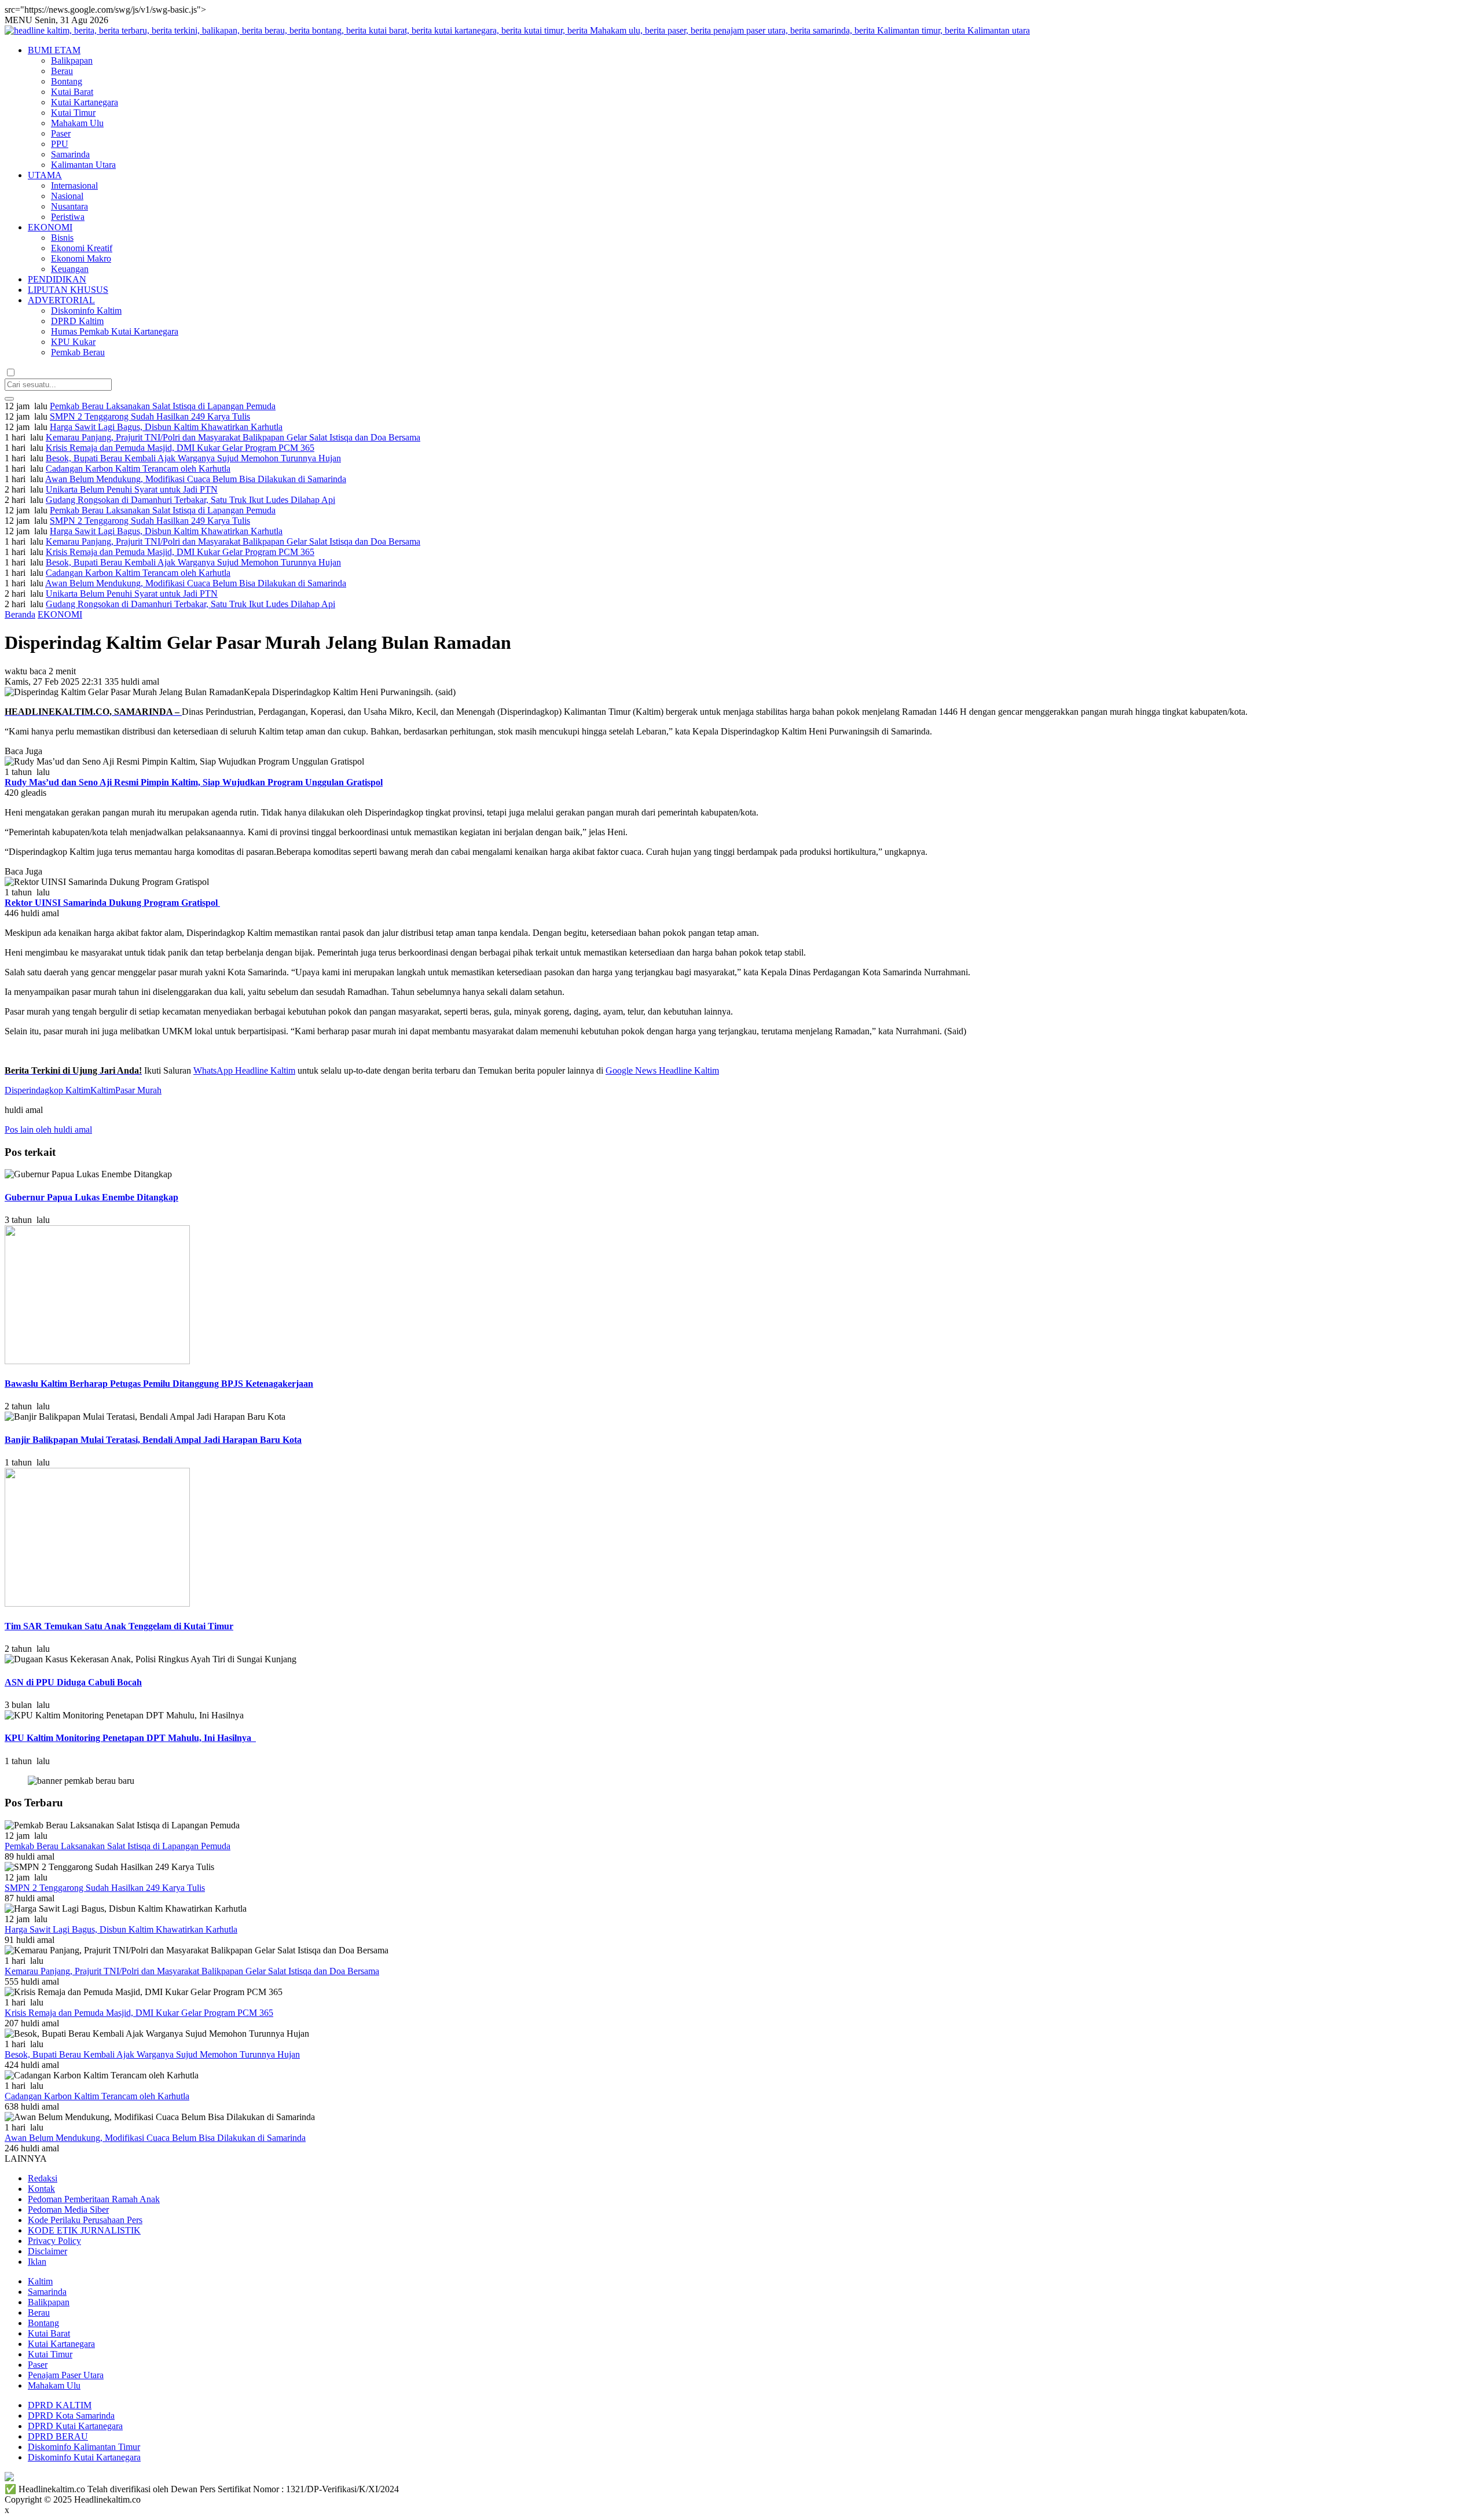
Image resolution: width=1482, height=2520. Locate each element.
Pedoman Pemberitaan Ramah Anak (94, 2199)
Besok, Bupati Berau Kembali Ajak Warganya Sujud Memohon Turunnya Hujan (193, 458)
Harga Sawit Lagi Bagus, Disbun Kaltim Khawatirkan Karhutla (166, 427)
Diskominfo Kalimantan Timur (84, 2447)
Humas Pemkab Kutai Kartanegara (115, 331)
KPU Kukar (73, 342)
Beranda (20, 614)
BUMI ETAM (54, 50)
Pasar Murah (138, 1090)
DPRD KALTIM (60, 2405)
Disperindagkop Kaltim (47, 1090)
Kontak (41, 2189)
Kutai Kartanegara (85, 102)
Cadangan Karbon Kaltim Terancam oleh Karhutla (138, 469)
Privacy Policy (54, 2241)
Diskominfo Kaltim (86, 311)
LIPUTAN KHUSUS (68, 290)
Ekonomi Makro (81, 258)
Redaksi (43, 2178)
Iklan (37, 2262)
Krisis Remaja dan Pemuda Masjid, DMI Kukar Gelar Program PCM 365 (180, 448)
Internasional (74, 185)
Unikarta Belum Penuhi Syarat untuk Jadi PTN (132, 489)
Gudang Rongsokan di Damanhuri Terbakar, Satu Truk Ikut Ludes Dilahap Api (190, 500)
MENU (19, 20)
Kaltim (103, 1090)
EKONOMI (50, 227)
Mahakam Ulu (77, 123)
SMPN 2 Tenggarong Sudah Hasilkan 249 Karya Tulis (150, 416)
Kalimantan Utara (83, 165)
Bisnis (62, 238)
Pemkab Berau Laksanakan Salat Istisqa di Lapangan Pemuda (163, 406)
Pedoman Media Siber (68, 2209)
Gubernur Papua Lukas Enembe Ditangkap (91, 1197)
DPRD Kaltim (77, 321)
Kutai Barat (72, 92)
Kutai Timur (73, 113)
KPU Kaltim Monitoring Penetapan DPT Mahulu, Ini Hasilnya (130, 1738)
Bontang (67, 81)
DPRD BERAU (58, 2436)
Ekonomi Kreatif (82, 248)
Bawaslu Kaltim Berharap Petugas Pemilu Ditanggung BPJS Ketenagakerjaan (159, 1384)
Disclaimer (47, 2251)
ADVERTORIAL (61, 300)
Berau (62, 71)
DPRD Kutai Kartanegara (75, 2426)
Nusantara (69, 206)
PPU (60, 144)
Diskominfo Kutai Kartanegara (84, 2457)
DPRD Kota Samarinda (71, 2416)
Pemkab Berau (78, 352)
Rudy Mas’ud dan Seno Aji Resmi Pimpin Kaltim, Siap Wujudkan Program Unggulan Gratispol (194, 782)
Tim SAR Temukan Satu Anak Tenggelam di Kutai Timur (119, 1626)
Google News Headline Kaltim (662, 1070)
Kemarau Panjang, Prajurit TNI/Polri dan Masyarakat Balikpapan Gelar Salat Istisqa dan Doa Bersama (233, 437)
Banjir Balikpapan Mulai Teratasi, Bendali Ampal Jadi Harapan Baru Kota (153, 1440)
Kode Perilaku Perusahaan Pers (85, 2220)
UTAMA (45, 175)
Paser (61, 133)
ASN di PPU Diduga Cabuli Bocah (73, 1682)
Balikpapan (72, 60)
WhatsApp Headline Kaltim (244, 1070)
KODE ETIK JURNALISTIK (84, 2230)
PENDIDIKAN (57, 279)
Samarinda (70, 154)
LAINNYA (26, 2159)
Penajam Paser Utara (66, 2375)
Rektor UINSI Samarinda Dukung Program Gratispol (112, 903)
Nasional (67, 196)
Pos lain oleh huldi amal (48, 1129)
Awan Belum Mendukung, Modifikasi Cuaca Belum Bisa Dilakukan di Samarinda (196, 479)
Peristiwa (68, 217)
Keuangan (70, 269)
